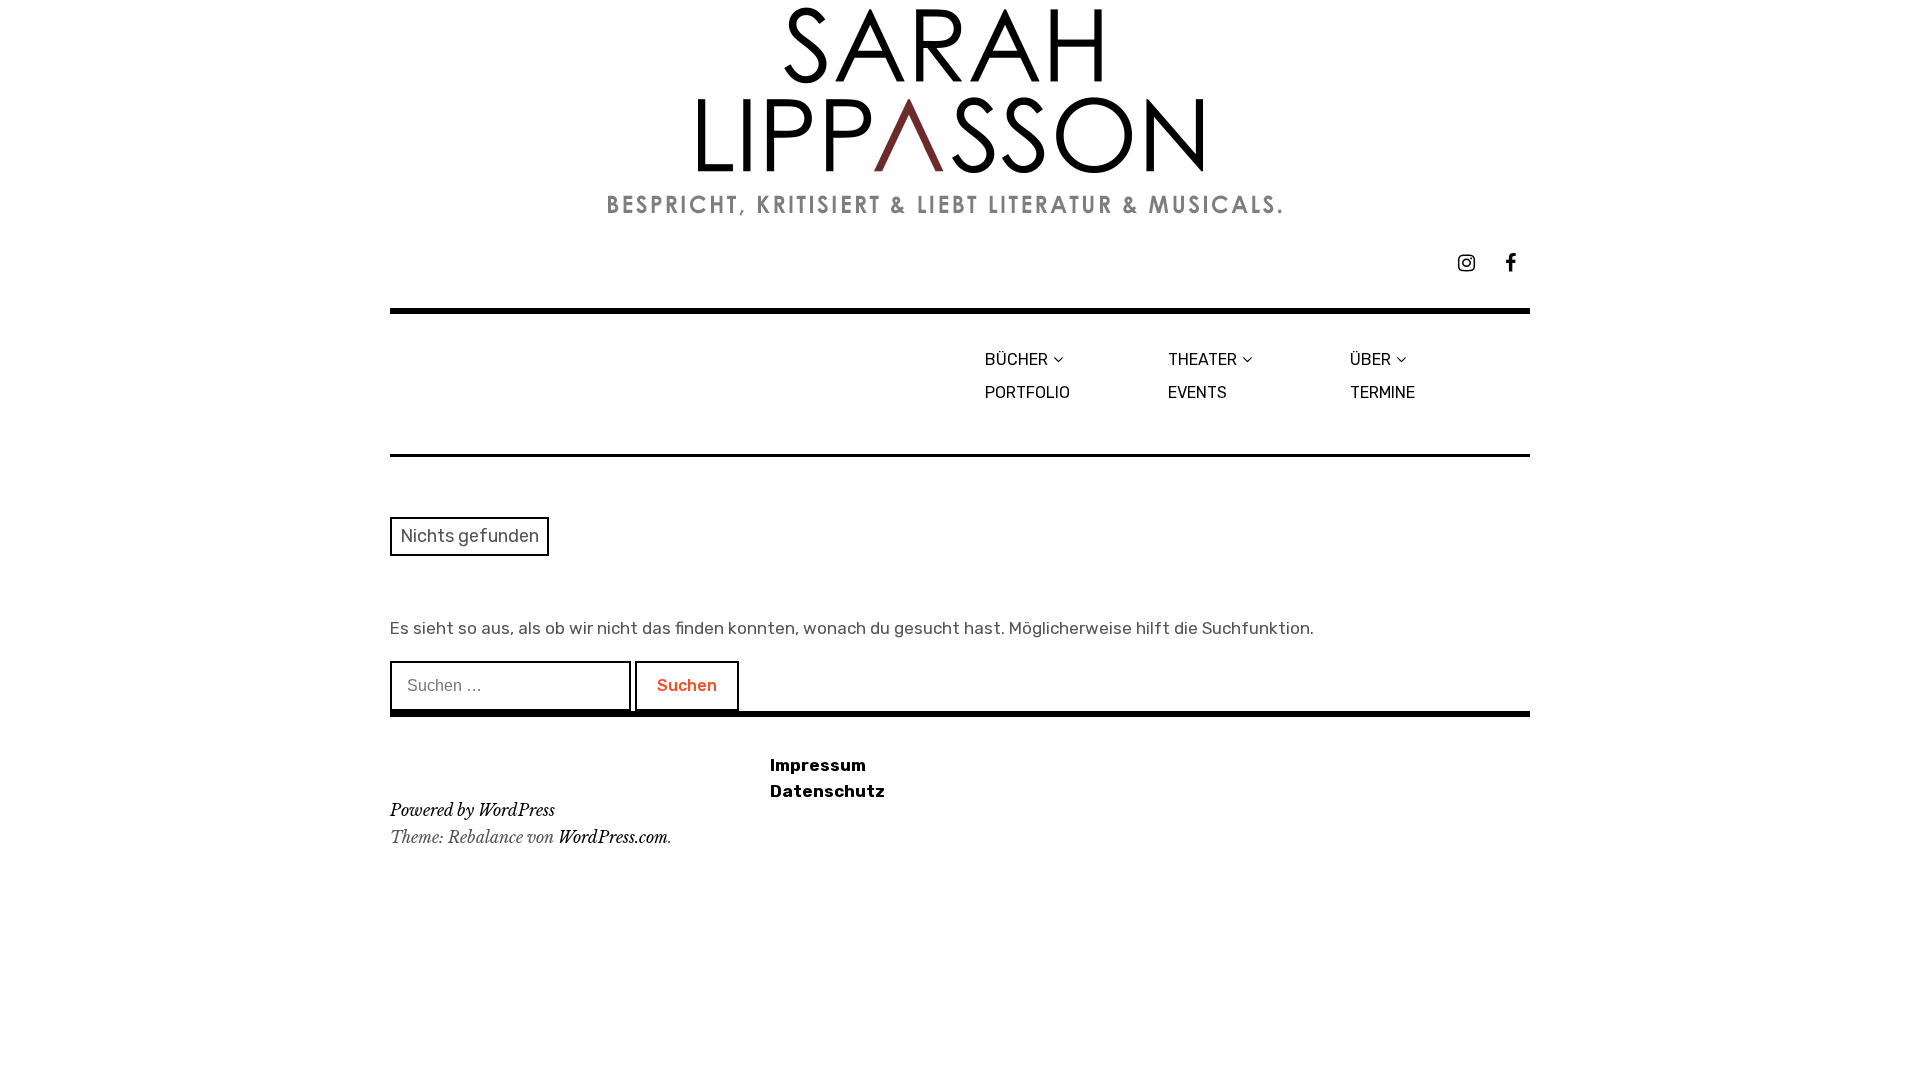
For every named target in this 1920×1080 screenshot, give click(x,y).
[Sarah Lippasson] (960, 111)
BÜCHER (1016, 359)
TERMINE (1382, 392)
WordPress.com (613, 837)
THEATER (1202, 359)
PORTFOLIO (1027, 392)
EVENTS (1197, 392)
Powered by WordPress (472, 810)
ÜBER (1370, 359)
